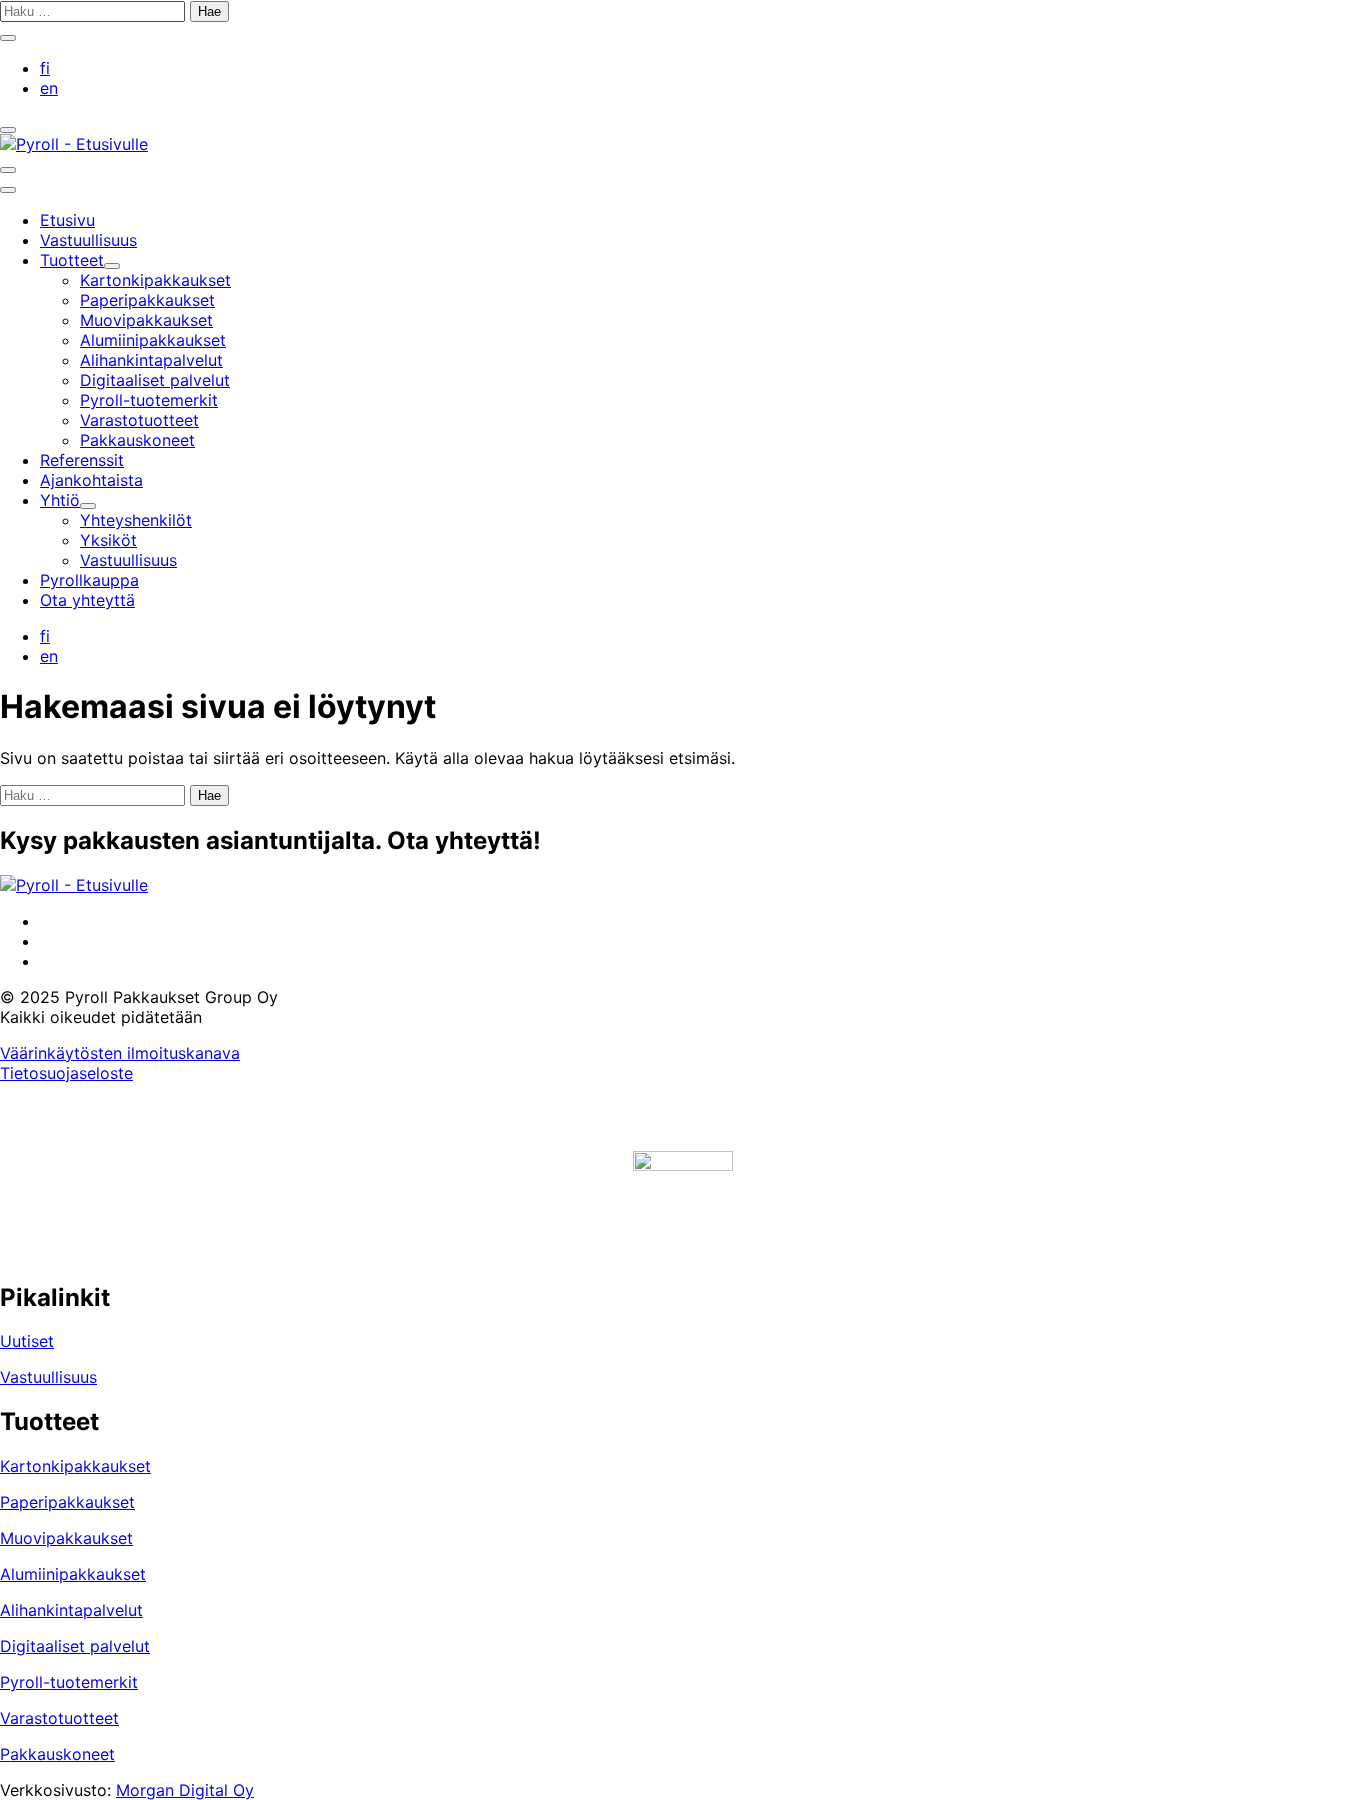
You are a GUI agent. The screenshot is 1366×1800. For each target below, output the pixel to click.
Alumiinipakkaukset (73, 1574)
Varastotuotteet (59, 1718)
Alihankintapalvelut (71, 1610)
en (49, 88)
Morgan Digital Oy (185, 1790)
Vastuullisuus (48, 1377)
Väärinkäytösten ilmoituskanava (120, 1053)
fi (45, 68)
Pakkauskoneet (57, 1754)
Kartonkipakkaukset (75, 1466)
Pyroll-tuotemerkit (69, 1682)
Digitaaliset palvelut (75, 1646)
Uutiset (27, 1341)
